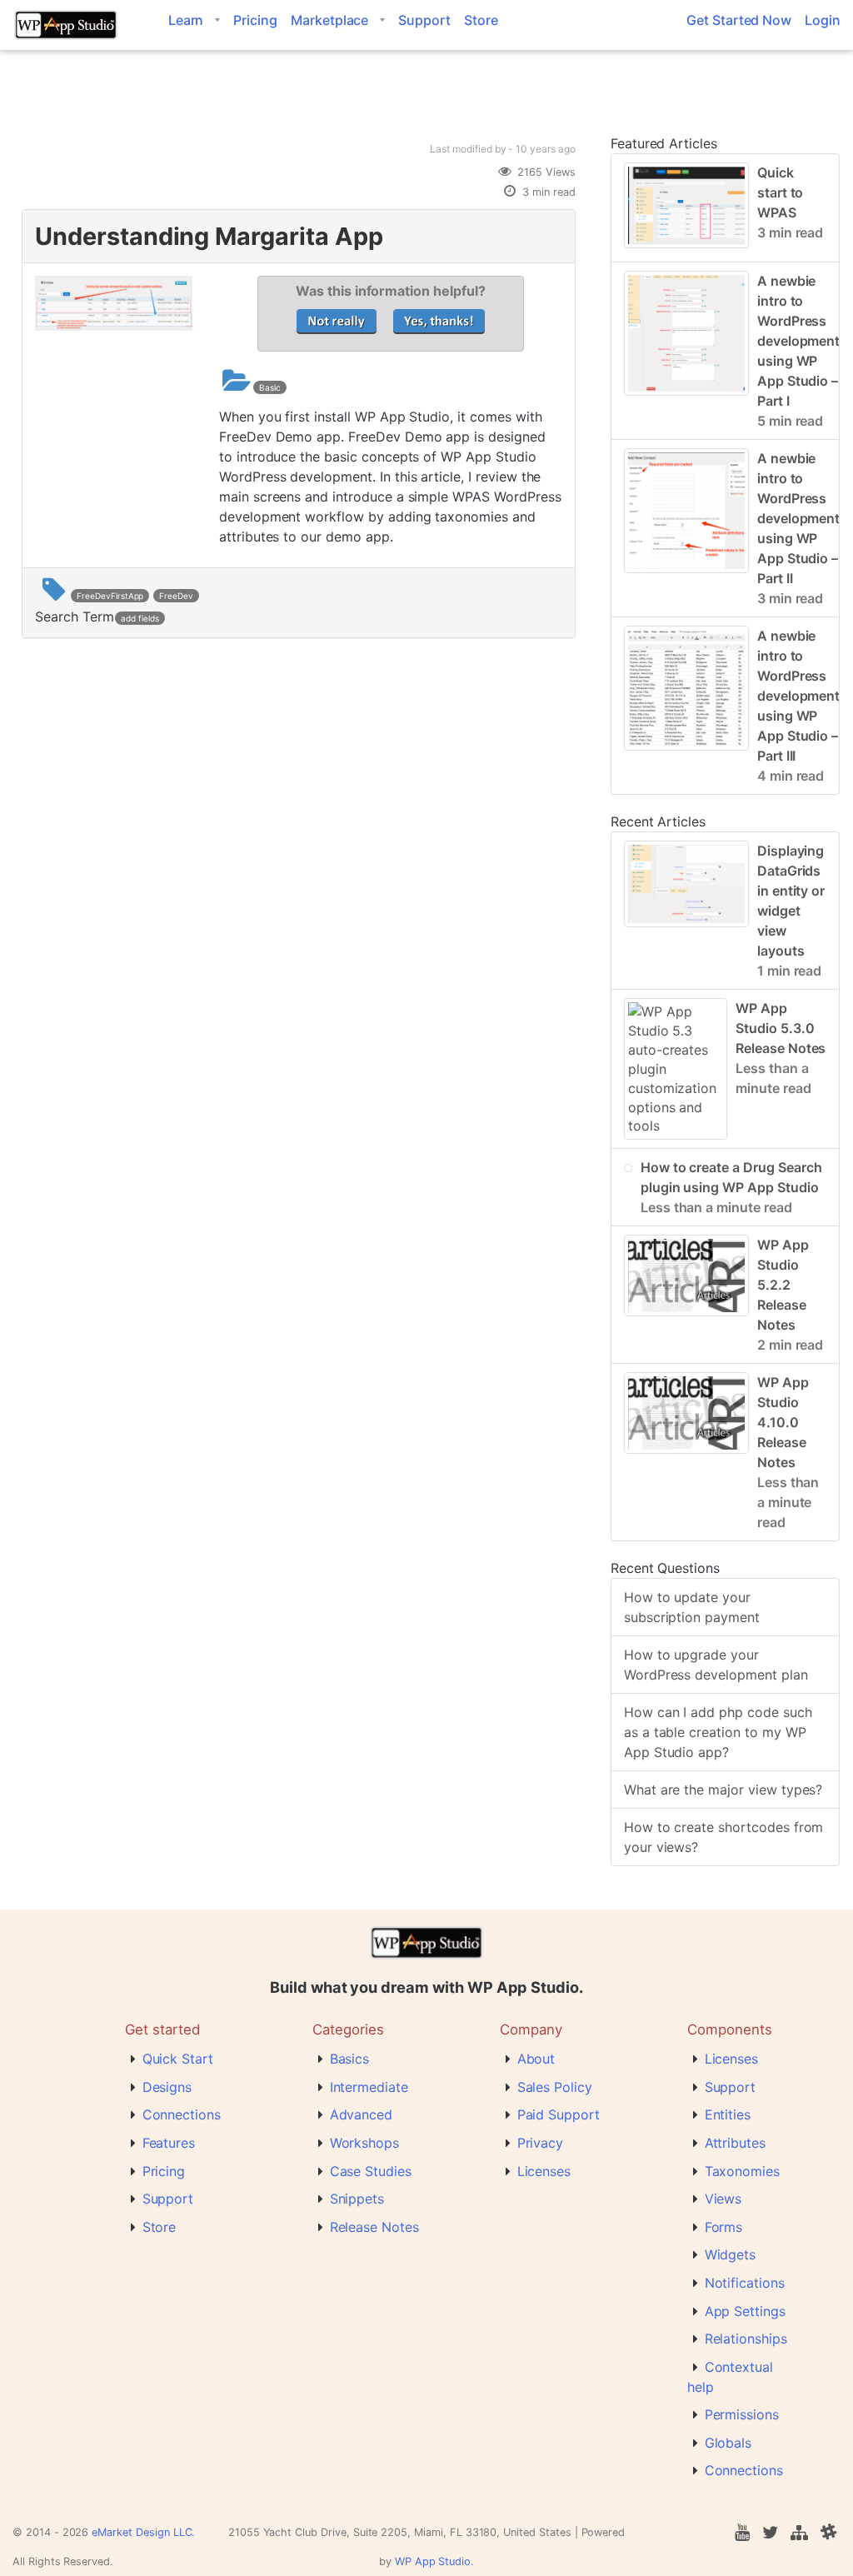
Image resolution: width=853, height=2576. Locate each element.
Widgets (731, 2254)
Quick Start (178, 2059)
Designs (167, 2087)
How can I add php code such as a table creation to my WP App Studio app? (718, 1732)
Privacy (541, 2143)
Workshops (365, 2143)
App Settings (745, 2311)
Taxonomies (743, 2171)
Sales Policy (555, 2087)
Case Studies (371, 2171)
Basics (350, 2059)
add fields (140, 618)
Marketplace (329, 20)
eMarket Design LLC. (143, 2532)
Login (823, 20)
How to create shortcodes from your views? (724, 1837)
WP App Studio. (434, 2561)
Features (169, 2143)
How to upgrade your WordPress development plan (716, 1665)
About (536, 2059)
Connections (182, 2114)
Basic (270, 387)
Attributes (736, 2143)
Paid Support (559, 2114)
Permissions (742, 2414)
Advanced (362, 2114)
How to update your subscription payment (692, 1607)
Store (481, 20)
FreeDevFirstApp (110, 596)
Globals (728, 2443)
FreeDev (176, 596)
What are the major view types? (723, 1790)
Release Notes (374, 2227)
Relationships (746, 2339)
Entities (728, 2114)
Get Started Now (739, 20)
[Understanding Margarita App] (115, 326)
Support (424, 20)
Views (723, 2199)
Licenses (544, 2171)
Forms (724, 2227)
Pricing (255, 20)
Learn (186, 20)
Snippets (357, 2199)
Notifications (745, 2283)
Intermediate (369, 2087)
